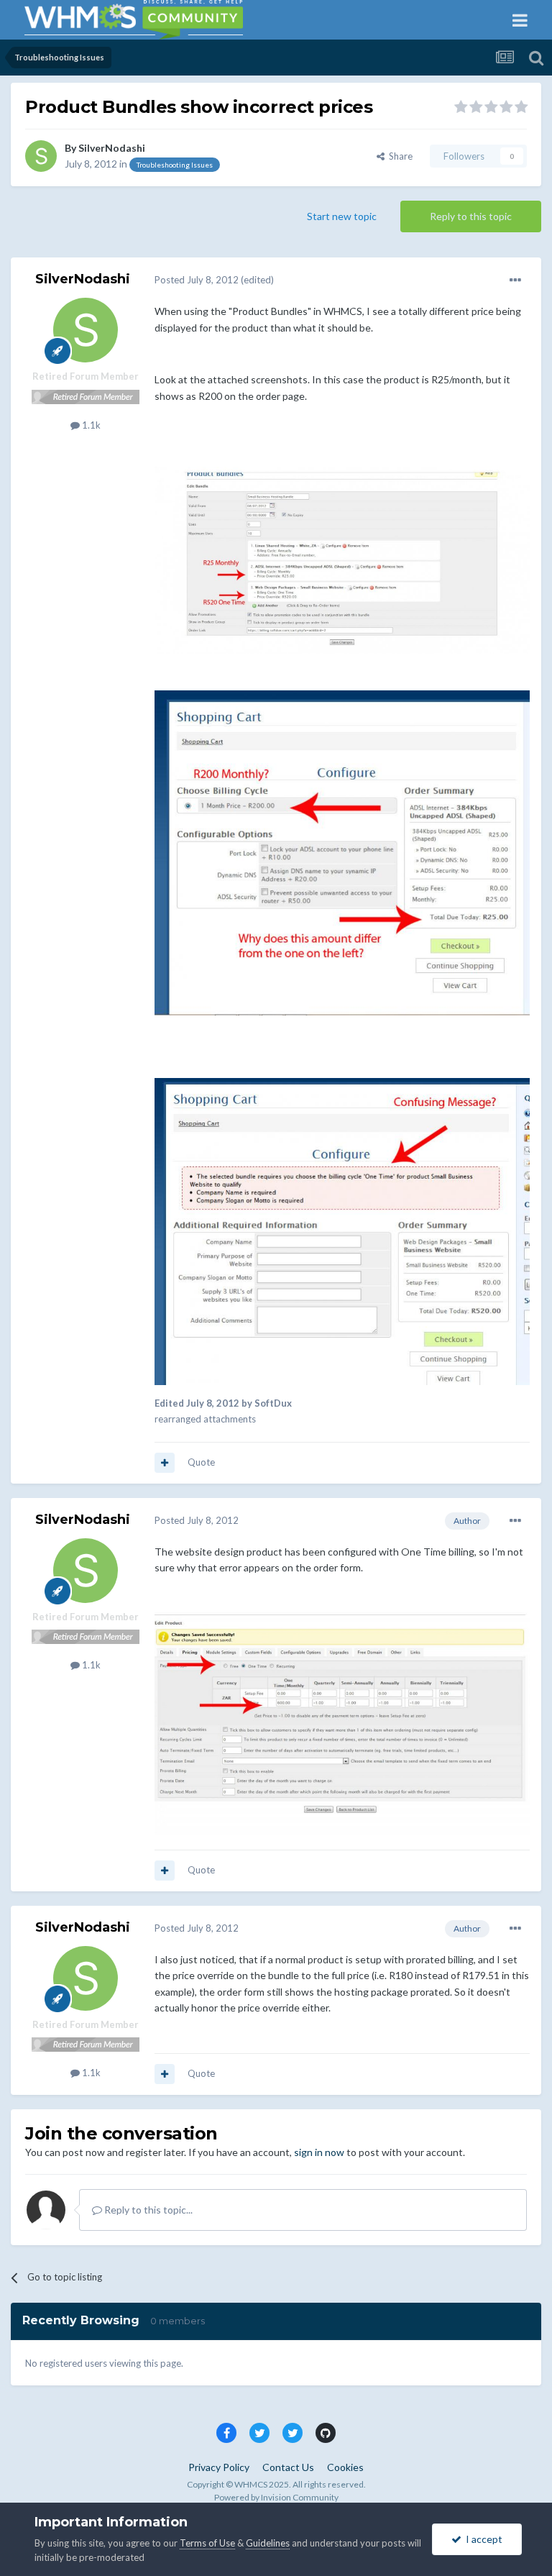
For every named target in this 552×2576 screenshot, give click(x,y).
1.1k (90, 425)
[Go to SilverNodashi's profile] (41, 156)
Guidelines (268, 2543)
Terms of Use (207, 2543)
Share (399, 156)
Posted (197, 280)
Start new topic (342, 216)
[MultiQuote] (165, 1463)
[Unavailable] (342, 559)
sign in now (319, 2152)
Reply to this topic (471, 216)
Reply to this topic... (147, 2210)
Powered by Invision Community (276, 2497)
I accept (482, 2539)
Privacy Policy (219, 2467)
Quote (201, 1462)
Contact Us (288, 2467)
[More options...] (515, 280)
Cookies (345, 2467)
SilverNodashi (112, 148)
